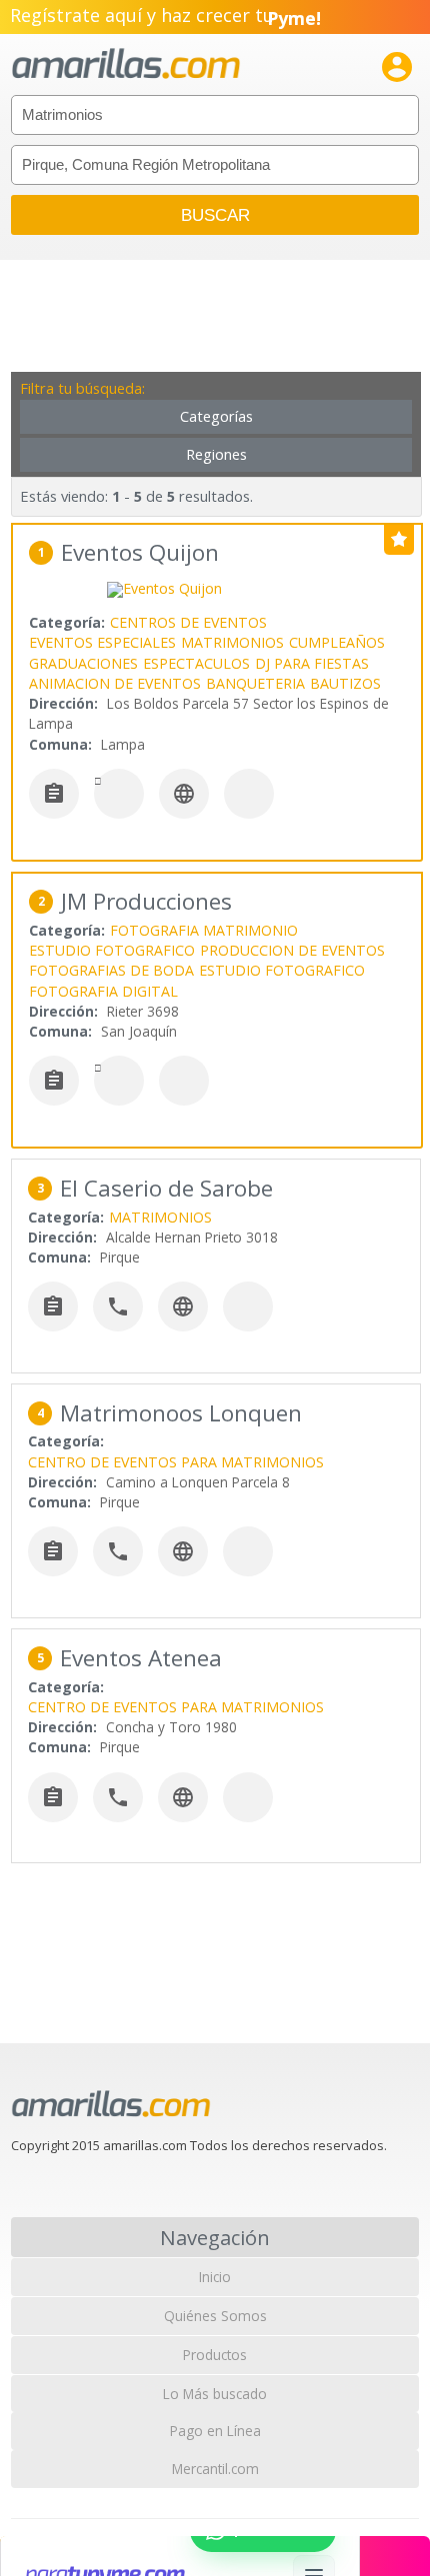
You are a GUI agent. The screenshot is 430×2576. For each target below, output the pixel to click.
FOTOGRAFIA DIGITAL (103, 991)
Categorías (216, 416)
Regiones (216, 454)
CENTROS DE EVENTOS (188, 622)
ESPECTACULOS (196, 663)
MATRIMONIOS (232, 642)
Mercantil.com (215, 2469)
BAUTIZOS (345, 683)
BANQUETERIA (255, 683)
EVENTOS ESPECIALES (102, 642)
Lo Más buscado (215, 2394)
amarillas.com (126, 64)
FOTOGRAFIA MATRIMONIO (204, 930)
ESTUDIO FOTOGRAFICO (112, 950)
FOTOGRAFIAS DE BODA (111, 970)
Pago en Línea (215, 2431)
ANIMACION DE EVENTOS (115, 683)
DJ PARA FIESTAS (312, 663)
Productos (215, 2355)
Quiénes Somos (215, 2316)
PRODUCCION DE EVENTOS (292, 950)
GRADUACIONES (83, 663)
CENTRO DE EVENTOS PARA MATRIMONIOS (176, 1462)
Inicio (215, 2277)
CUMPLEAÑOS (337, 642)
